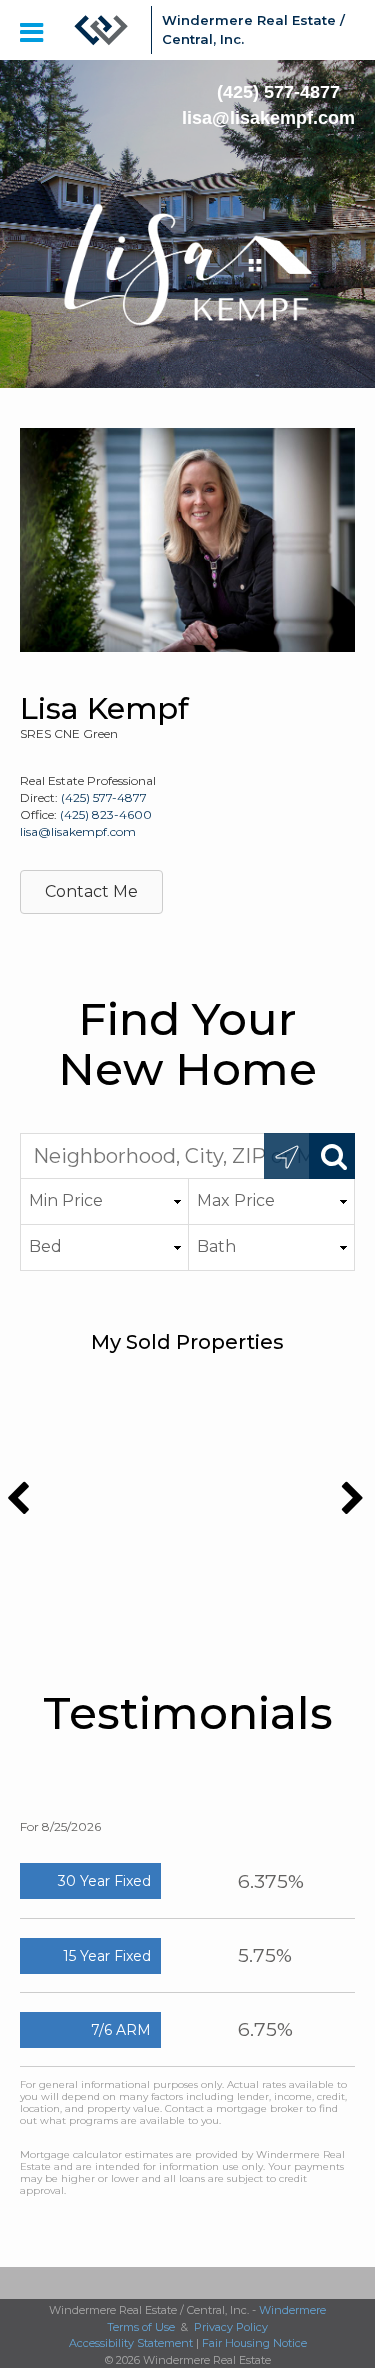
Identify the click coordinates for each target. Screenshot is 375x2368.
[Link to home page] (101, 30)
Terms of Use (141, 2327)
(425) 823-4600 (106, 814)
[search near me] (287, 1156)
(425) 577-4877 (278, 92)
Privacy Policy (231, 2327)
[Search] (332, 1156)
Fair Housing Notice (254, 2343)
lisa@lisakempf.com (268, 118)
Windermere (292, 2310)
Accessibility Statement (131, 2343)
